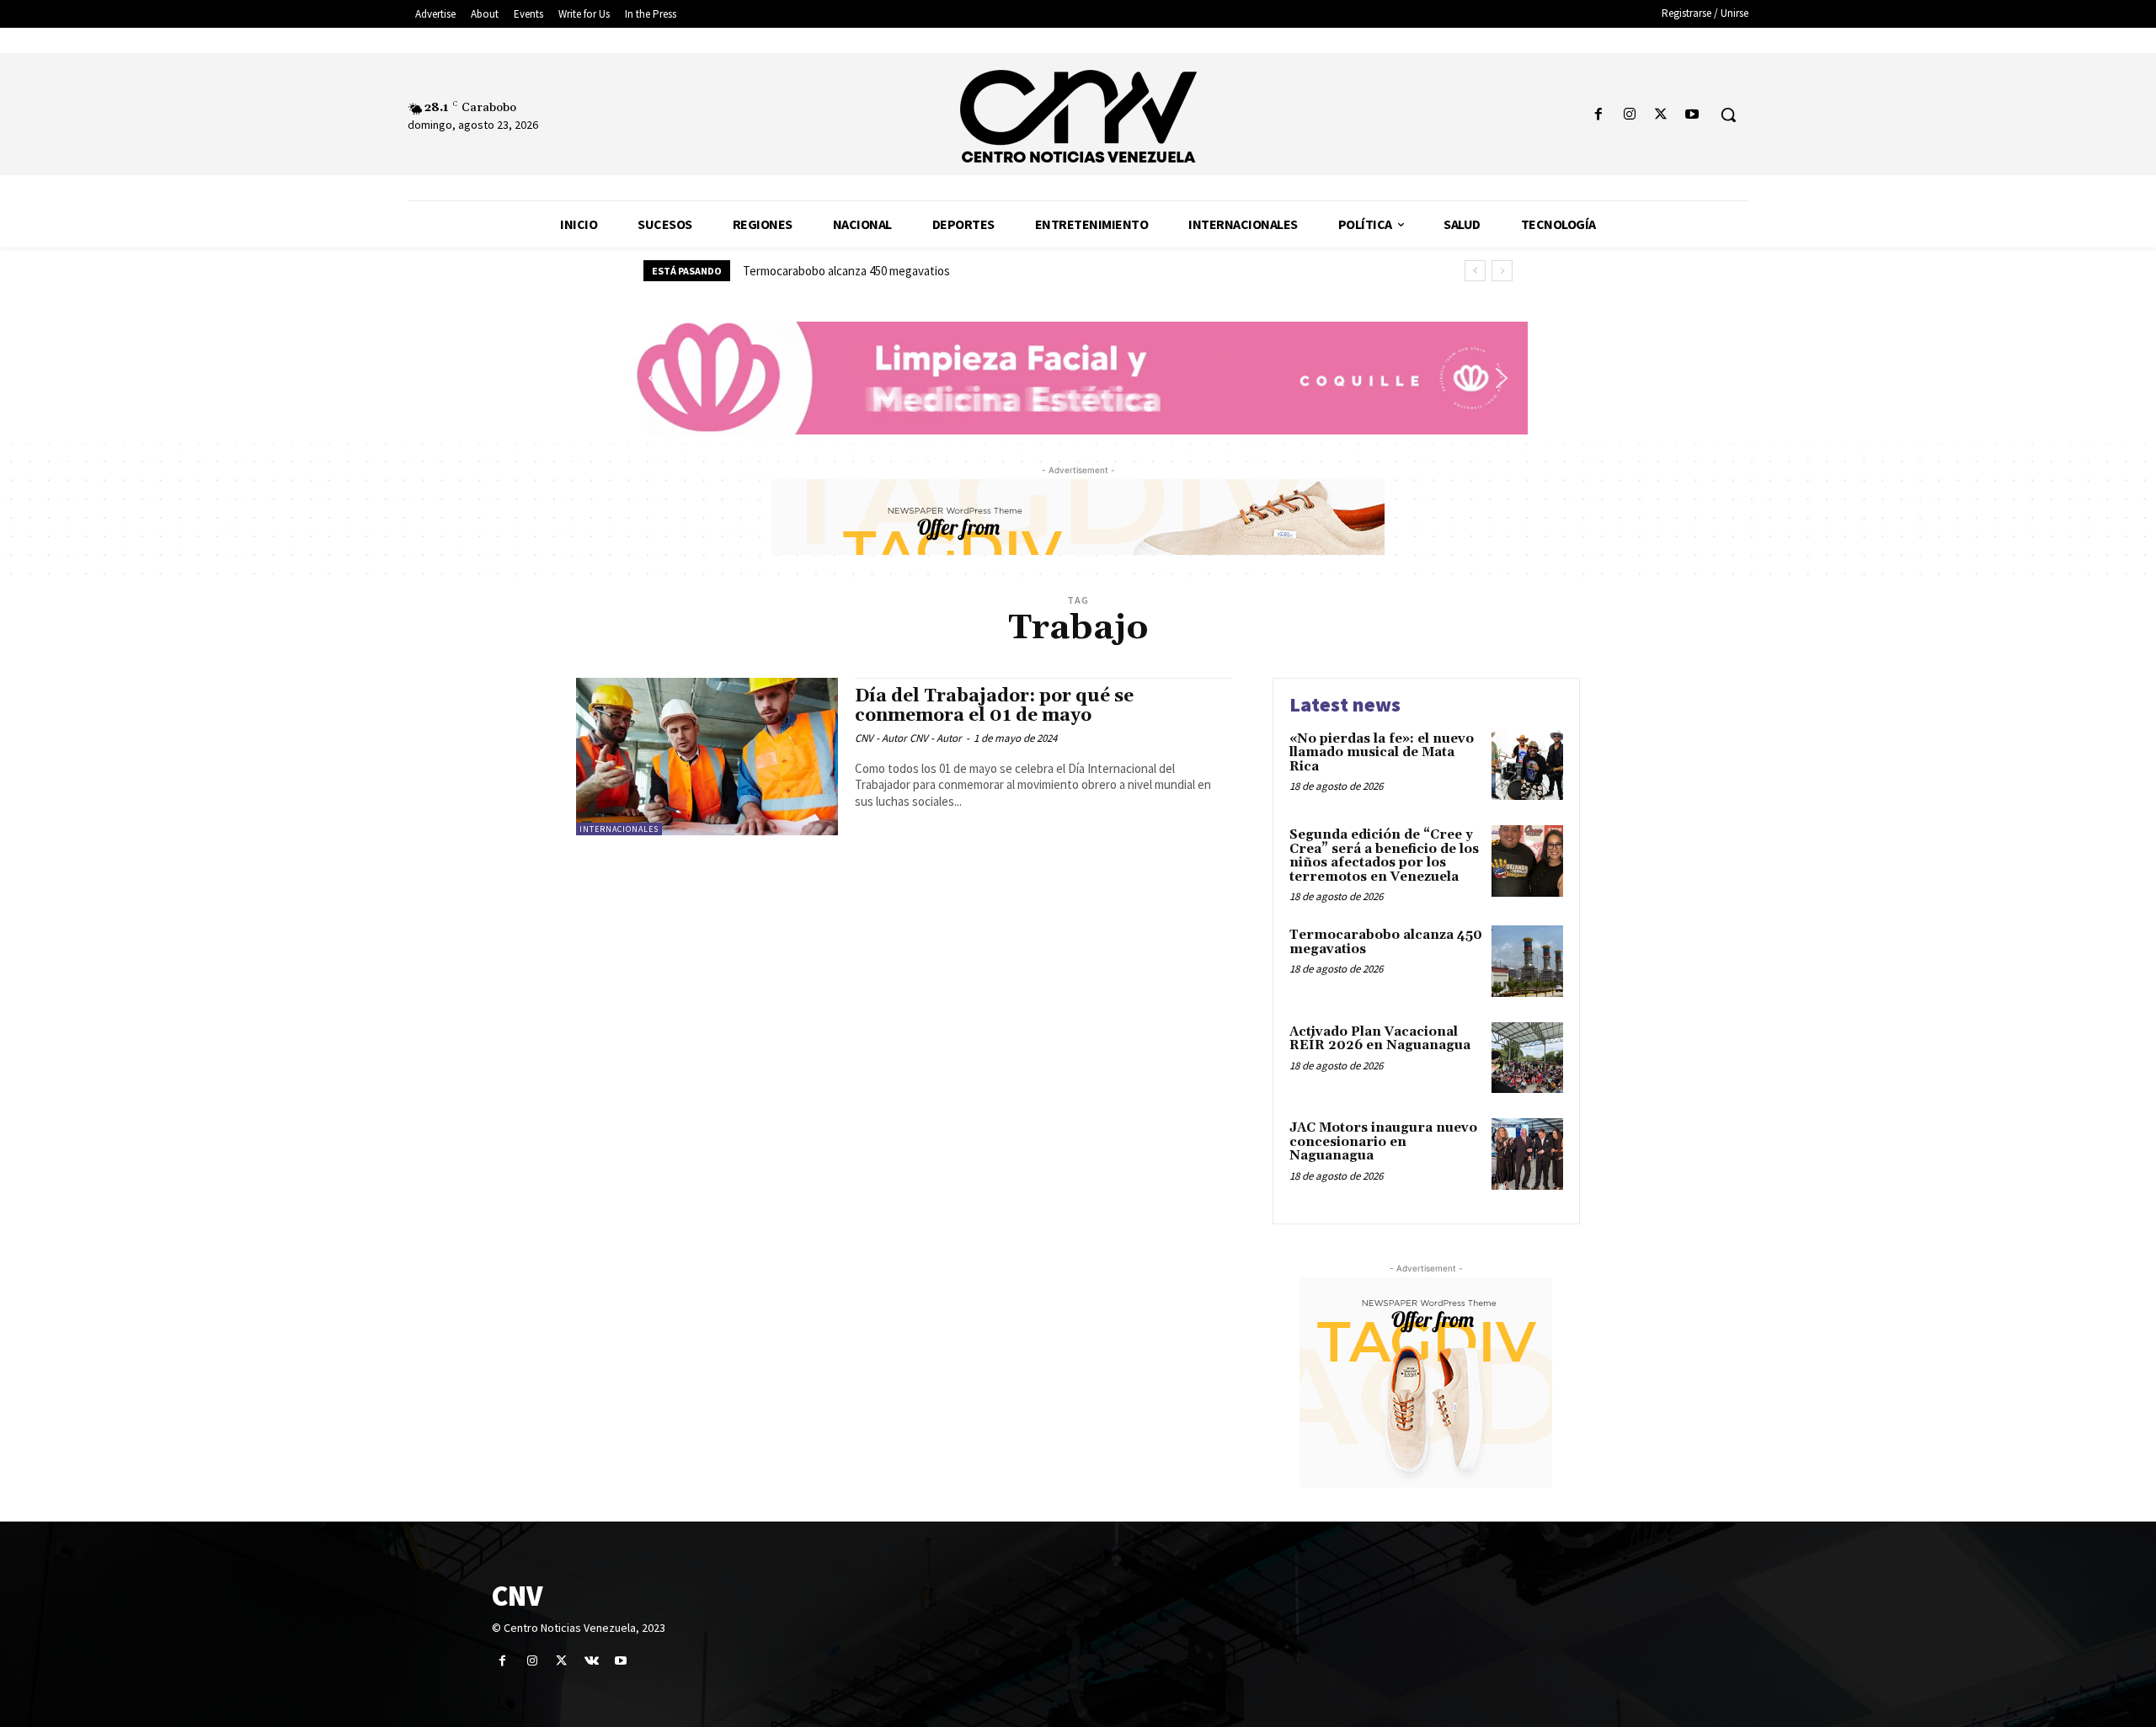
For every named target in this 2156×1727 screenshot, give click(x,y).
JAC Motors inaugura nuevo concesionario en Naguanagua (1383, 1142)
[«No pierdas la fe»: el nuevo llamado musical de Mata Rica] (1527, 765)
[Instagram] (1629, 115)
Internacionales (619, 829)
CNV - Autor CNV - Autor (908, 738)
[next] (1502, 271)
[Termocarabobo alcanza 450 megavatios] (1527, 961)
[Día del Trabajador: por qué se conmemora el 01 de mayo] (707, 757)
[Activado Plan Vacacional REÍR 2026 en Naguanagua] (1527, 1058)
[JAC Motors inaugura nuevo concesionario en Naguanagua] (1527, 1154)
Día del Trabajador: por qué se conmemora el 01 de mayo (994, 706)
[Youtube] (1692, 115)
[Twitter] (1661, 115)
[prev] (1475, 271)
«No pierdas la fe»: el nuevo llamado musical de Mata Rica (1382, 753)
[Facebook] (1598, 115)
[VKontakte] (592, 1661)
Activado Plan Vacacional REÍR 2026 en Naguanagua (1380, 1039)
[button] (1728, 115)
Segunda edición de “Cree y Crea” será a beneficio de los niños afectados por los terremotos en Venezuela (1384, 856)
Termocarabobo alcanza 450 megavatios (846, 271)
